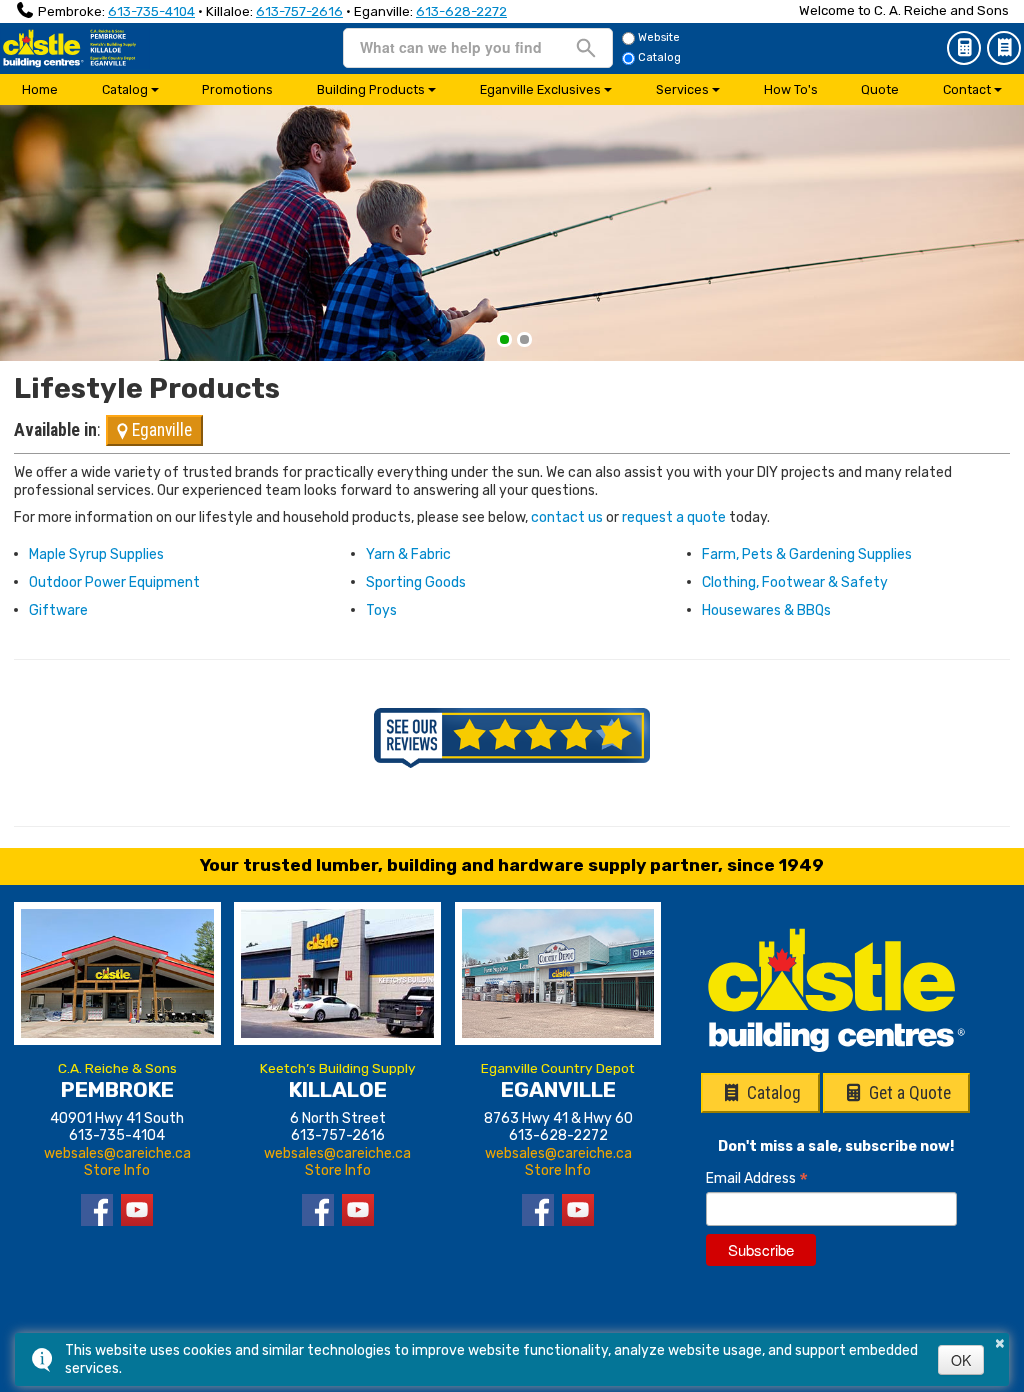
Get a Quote (964, 48)
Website (659, 37)
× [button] (1000, 1340)
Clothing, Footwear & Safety (795, 582)
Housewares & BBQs (766, 610)
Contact (967, 89)
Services (682, 89)
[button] (504, 339)
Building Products (371, 89)
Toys (381, 610)
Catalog (1004, 48)
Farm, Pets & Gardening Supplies (807, 554)
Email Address (757, 1178)
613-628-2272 (461, 11)
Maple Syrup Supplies (96, 554)
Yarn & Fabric (408, 554)
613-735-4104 (151, 11)
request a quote (674, 517)
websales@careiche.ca (117, 1153)
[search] (452, 47)
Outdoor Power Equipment (114, 582)
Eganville (160, 430)
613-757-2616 (299, 11)
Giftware (58, 610)
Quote (880, 89)
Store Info (117, 1170)
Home (40, 89)
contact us (567, 517)
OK (961, 1360)
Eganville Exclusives (540, 89)
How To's (791, 89)
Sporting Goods (416, 582)
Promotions (237, 89)
